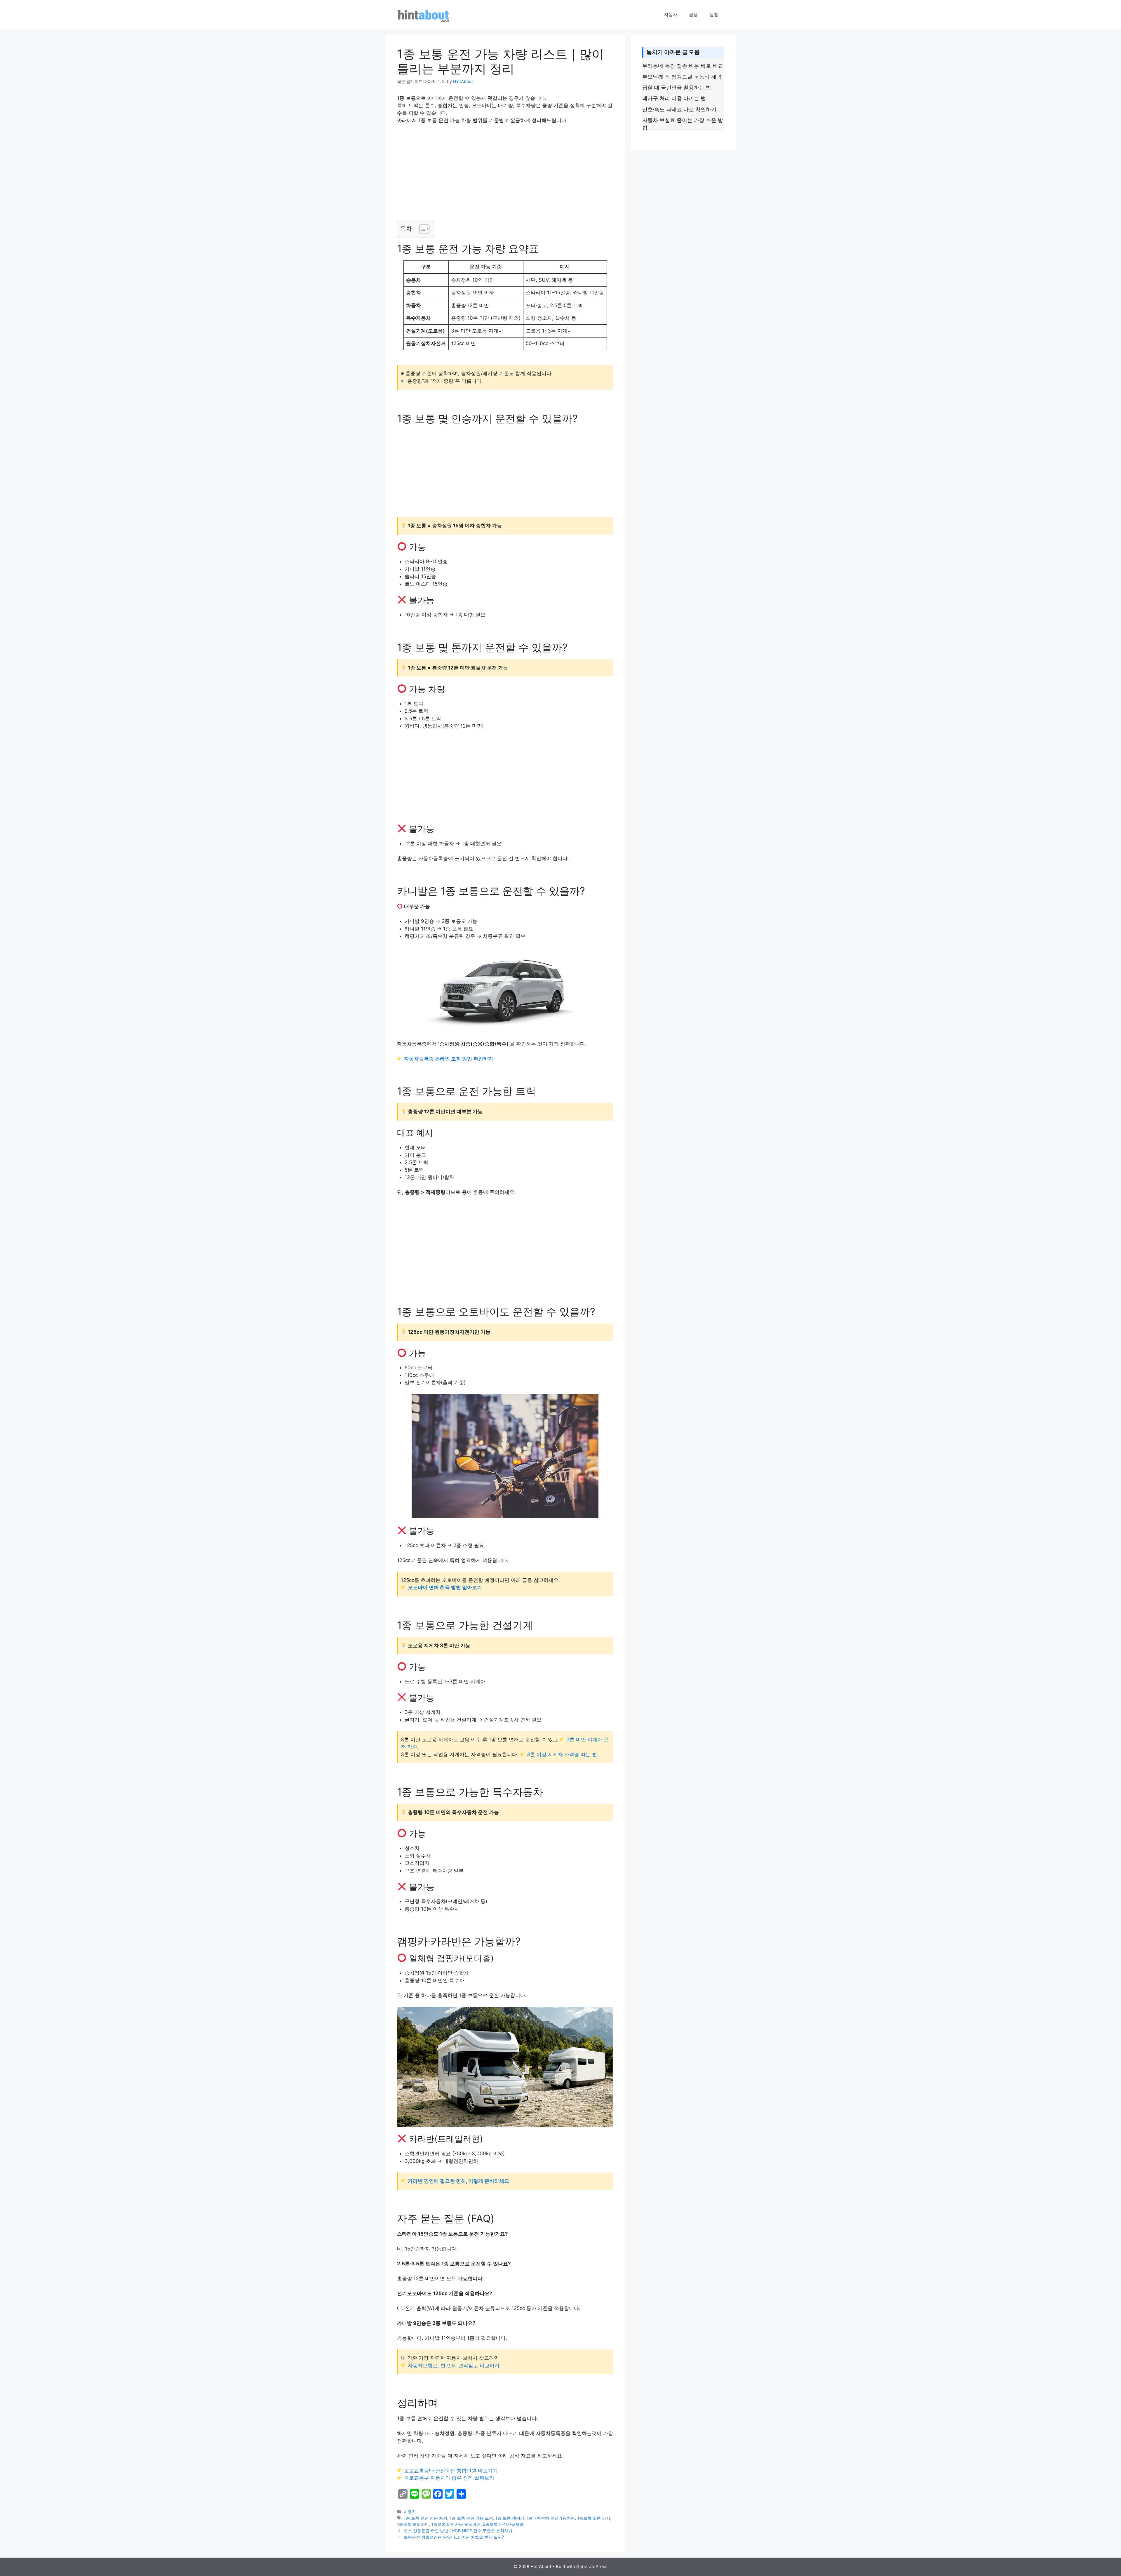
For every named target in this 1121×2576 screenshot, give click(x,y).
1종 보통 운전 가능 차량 (425, 2518)
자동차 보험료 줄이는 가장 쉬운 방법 (683, 124)
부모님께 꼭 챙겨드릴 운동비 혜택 (682, 77)
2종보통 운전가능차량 (503, 2524)
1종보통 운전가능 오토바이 (456, 2524)
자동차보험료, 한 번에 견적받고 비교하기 (454, 2365)
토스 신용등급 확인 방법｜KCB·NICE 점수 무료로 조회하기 (458, 2531)
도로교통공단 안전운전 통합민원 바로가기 (451, 2471)
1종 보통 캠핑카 (510, 2518)
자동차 (671, 14)
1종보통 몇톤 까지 (594, 2518)
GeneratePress (592, 2567)
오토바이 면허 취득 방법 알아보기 (445, 1587)
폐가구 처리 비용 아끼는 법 (674, 98)
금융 (693, 14)
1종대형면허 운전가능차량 (551, 2518)
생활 (714, 14)
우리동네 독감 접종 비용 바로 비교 (683, 66)
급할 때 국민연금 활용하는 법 (677, 87)
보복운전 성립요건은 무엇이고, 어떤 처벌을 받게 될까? (454, 2537)
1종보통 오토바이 (413, 2524)
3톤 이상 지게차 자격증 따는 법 (562, 1754)
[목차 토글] (421, 229)
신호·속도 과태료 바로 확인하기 (679, 109)
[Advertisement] (505, 173)
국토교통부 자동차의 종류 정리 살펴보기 (449, 2478)
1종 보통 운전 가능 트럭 (471, 2518)
